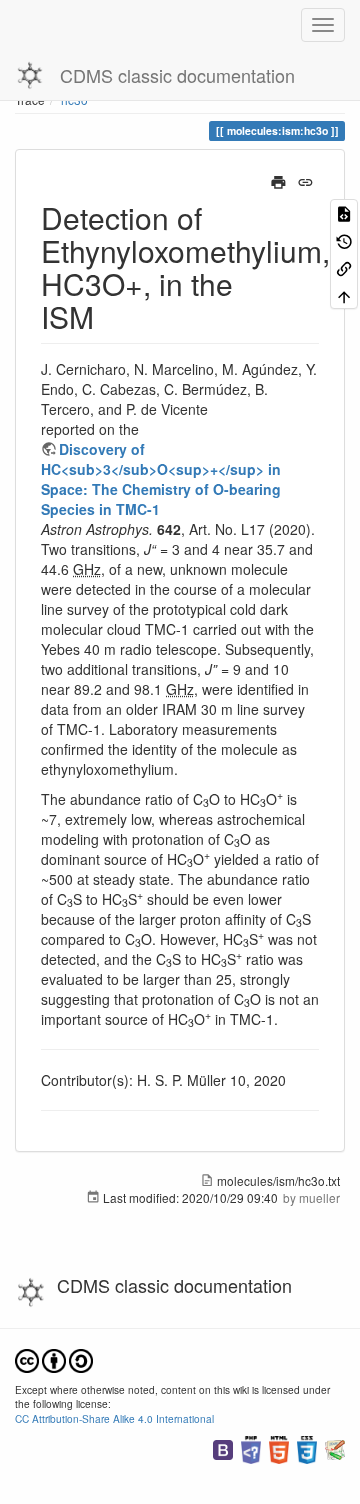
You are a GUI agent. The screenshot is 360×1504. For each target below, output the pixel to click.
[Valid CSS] (307, 1447)
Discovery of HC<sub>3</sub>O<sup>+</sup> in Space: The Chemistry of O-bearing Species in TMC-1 (161, 479)
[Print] (278, 180)
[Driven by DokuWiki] (335, 1447)
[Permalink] (305, 180)
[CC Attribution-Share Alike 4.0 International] (54, 1358)
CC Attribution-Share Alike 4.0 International (114, 1418)
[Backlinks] (344, 267)
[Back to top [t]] (344, 294)
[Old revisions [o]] (344, 239)
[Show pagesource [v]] (344, 212)
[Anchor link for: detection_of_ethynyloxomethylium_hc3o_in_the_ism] (109, 316)
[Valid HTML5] (279, 1447)
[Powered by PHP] (251, 1447)
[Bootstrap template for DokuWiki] (223, 1447)
